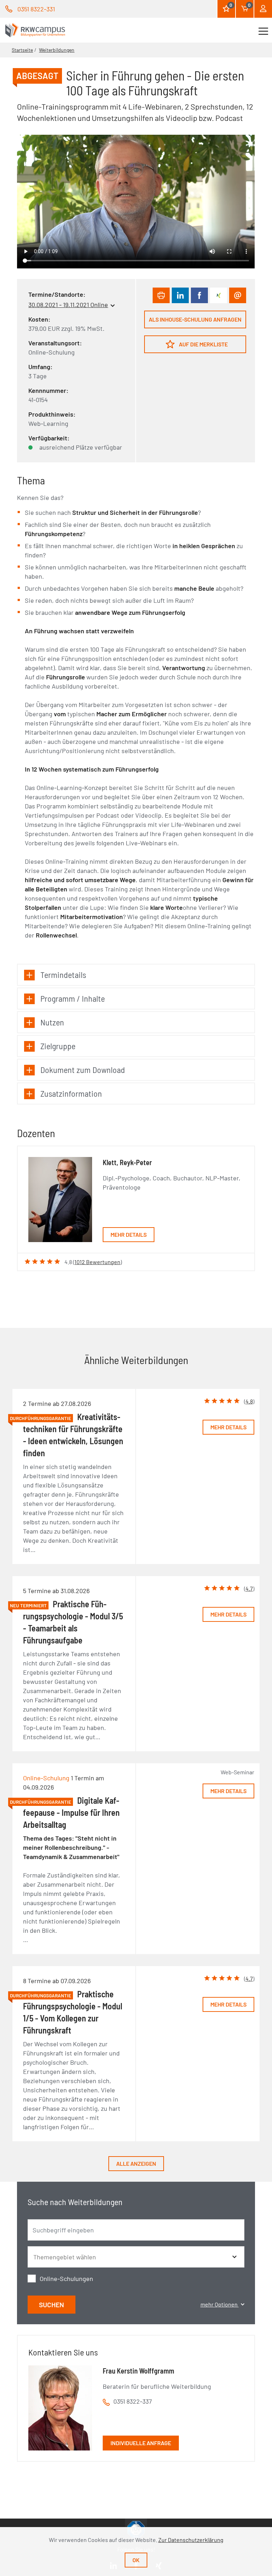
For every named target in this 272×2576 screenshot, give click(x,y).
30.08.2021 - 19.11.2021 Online (68, 305)
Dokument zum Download (83, 1070)
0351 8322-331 (36, 9)
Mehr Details (129, 1234)
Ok (136, 2560)
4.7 (249, 1588)
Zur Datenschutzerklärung (191, 2540)
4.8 (249, 1401)
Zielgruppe (58, 1046)
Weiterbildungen (57, 50)
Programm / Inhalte (73, 998)
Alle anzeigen (136, 2163)
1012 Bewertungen (97, 1262)
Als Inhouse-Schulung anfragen (195, 319)
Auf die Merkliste (203, 344)
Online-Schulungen (66, 2279)
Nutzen (52, 1022)
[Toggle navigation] (263, 30)
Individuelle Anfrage (141, 2443)
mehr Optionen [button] (220, 2304)
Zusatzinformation (71, 1093)
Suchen (52, 2305)
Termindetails (63, 975)
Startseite (22, 50)
